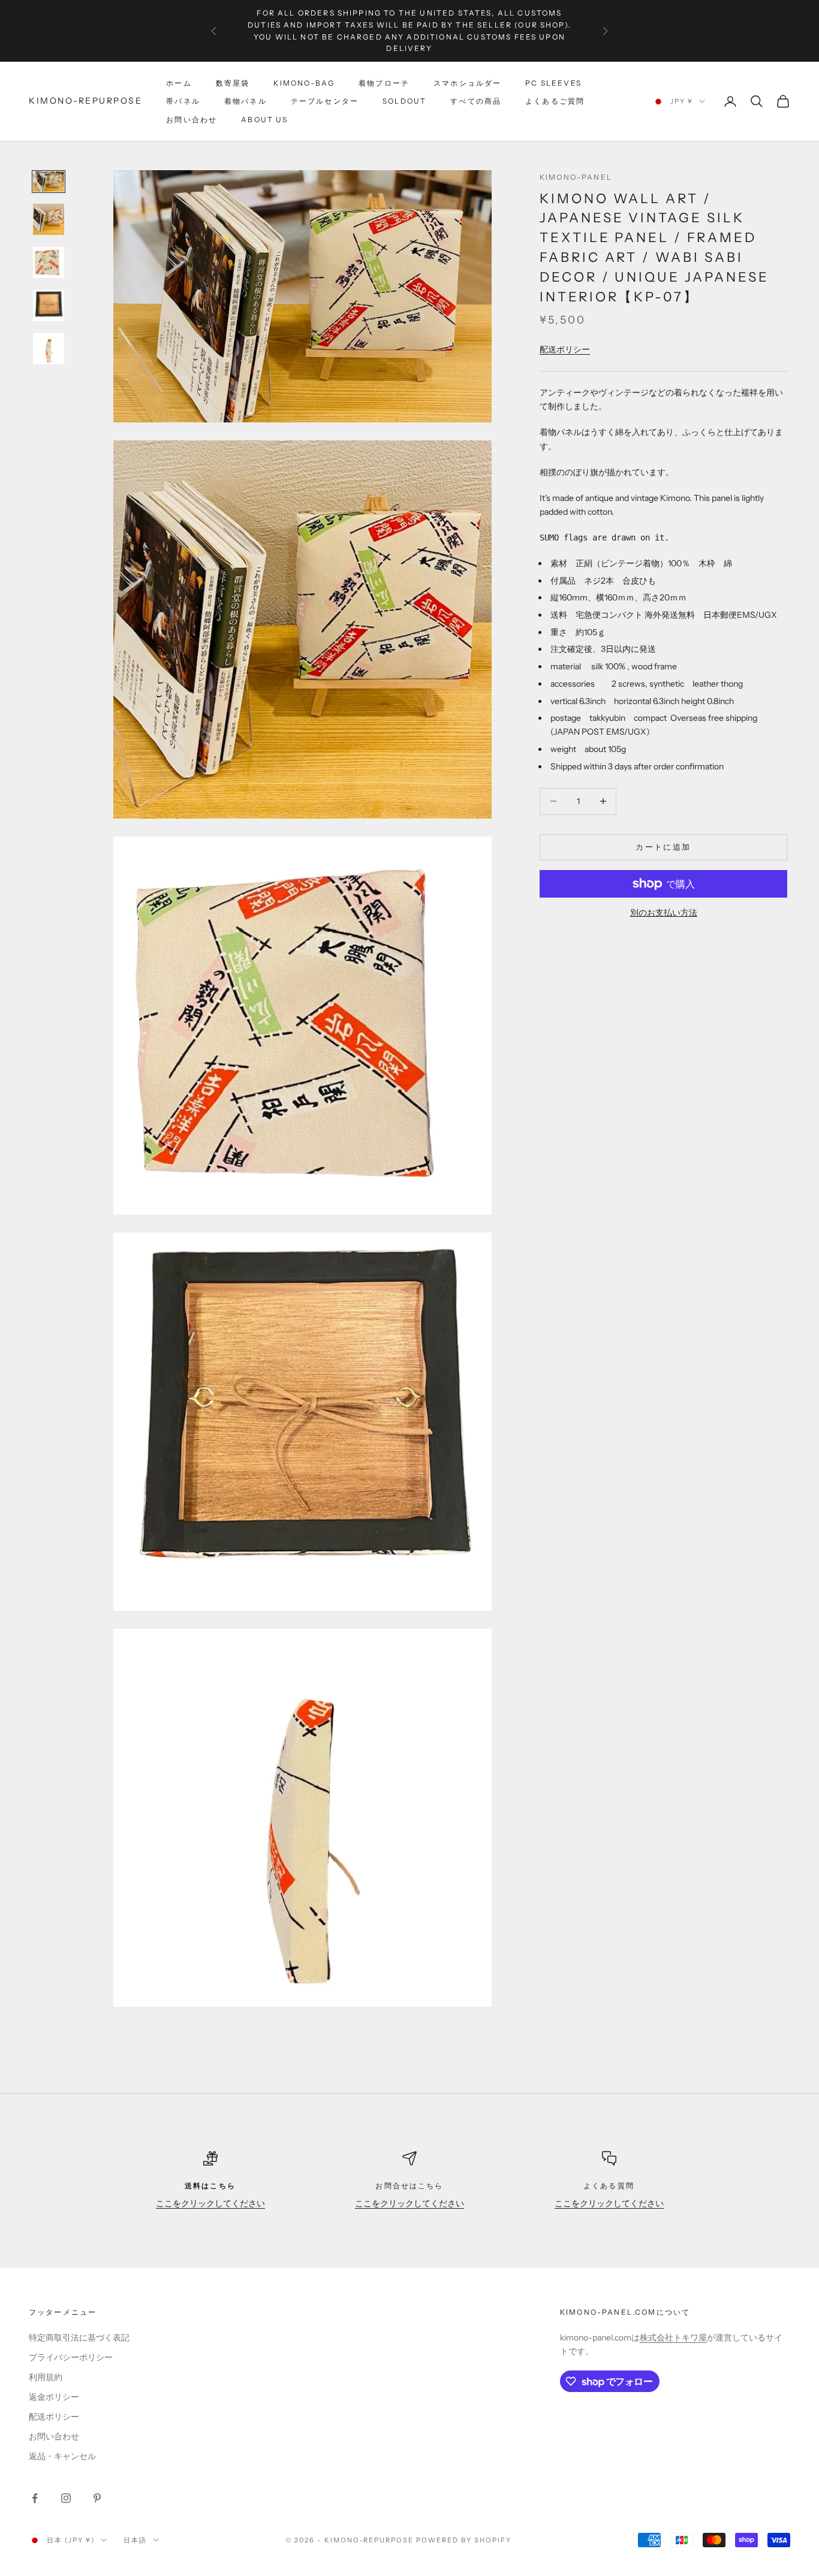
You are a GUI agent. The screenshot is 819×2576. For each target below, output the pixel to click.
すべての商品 (476, 101)
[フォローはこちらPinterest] (97, 2498)
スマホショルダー (467, 83)
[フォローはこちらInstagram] (66, 2498)
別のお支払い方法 (664, 913)
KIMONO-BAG (304, 83)
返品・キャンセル (62, 2456)
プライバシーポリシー (71, 2357)
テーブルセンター (325, 101)
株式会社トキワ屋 (673, 2338)
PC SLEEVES (553, 83)
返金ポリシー (54, 2397)
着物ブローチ (384, 83)
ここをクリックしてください (210, 2203)
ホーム (179, 83)
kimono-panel (576, 177)
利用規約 (46, 2377)
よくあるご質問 (555, 101)
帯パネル (183, 101)
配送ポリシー (565, 349)
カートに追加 (663, 847)
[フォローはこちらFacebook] (35, 2498)
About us (264, 120)
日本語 (135, 2540)
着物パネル (246, 101)
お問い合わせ (192, 120)
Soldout (404, 101)
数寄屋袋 (233, 83)
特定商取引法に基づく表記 (79, 2338)
